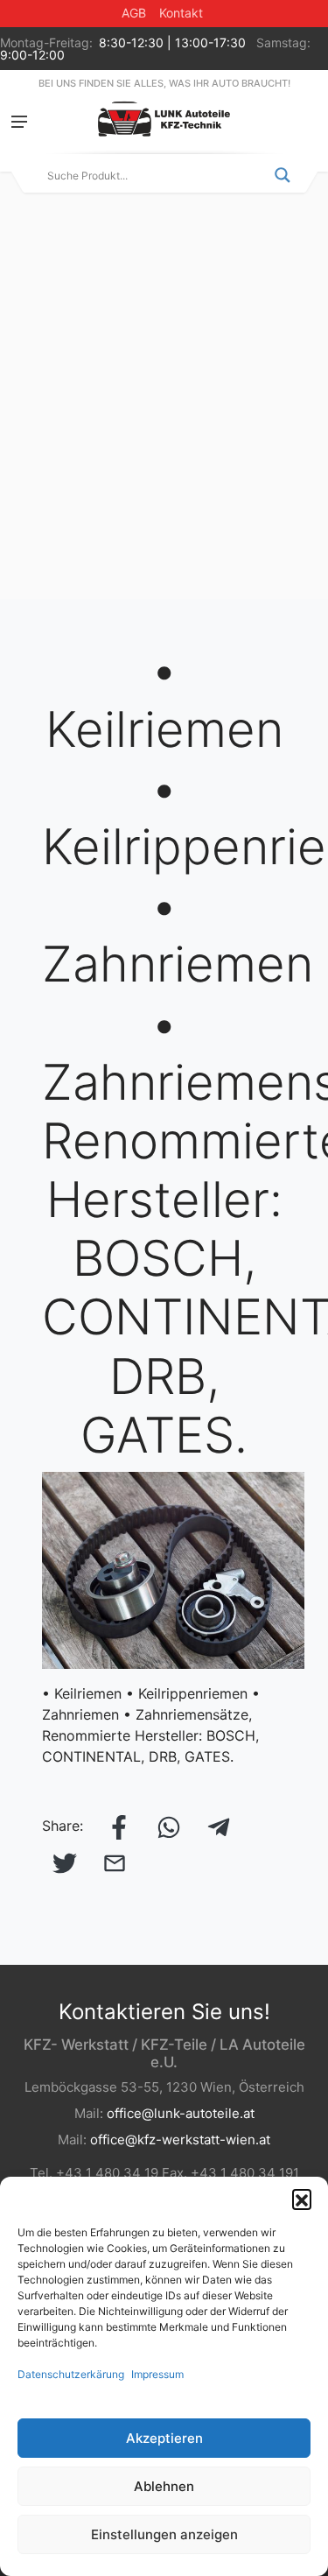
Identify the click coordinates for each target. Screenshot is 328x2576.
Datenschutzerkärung (71, 2374)
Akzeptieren (164, 2438)
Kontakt (181, 13)
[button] (302, 2199)
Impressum (157, 2374)
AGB (134, 13)
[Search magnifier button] (283, 175)
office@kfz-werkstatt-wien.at (180, 2140)
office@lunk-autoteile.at (181, 2113)
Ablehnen (164, 2486)
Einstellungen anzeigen (164, 2534)
